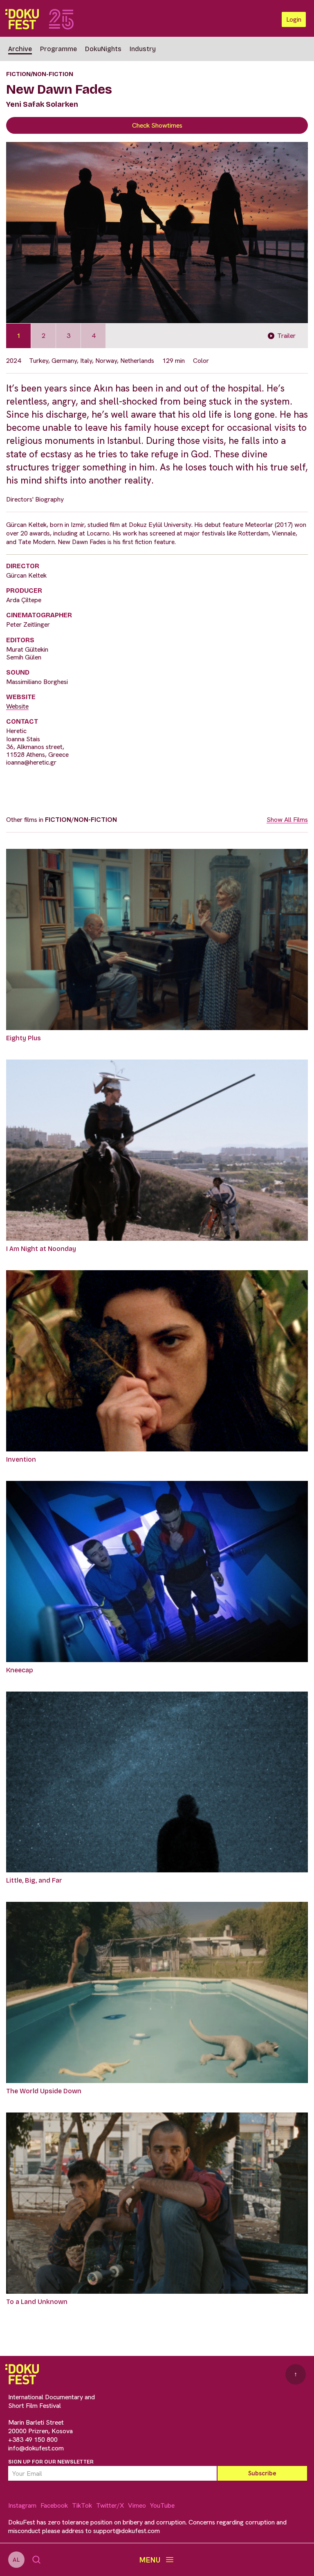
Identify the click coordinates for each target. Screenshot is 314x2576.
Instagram (22, 2505)
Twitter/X (110, 2505)
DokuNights (103, 49)
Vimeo (137, 2505)
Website (17, 706)
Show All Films (287, 820)
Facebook (54, 2505)
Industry (143, 49)
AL (16, 2560)
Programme (58, 49)
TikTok (82, 2505)
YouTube (162, 2505)
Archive (20, 49)
